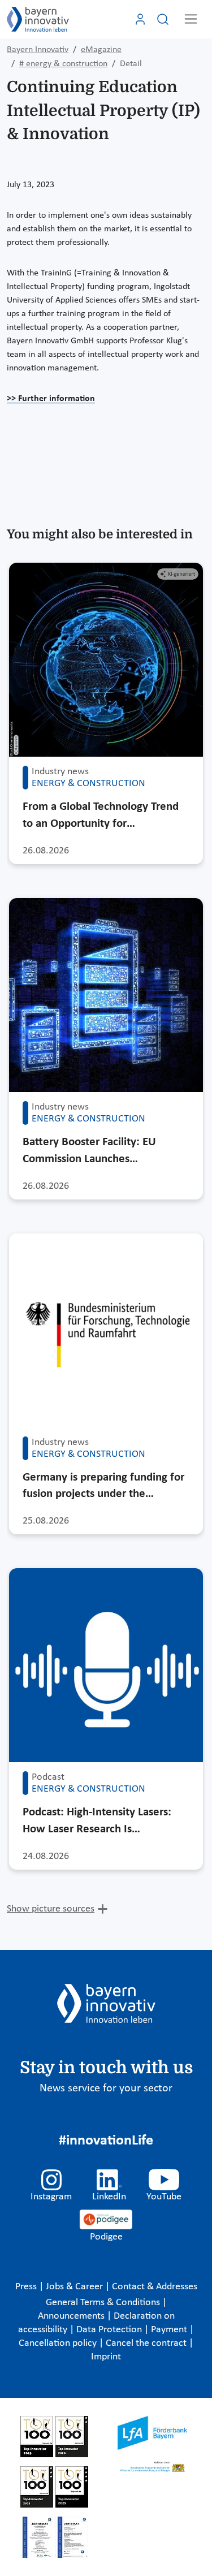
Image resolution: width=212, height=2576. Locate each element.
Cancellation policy (59, 2343)
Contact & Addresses (155, 2287)
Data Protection (110, 2330)
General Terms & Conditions (104, 2303)
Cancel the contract (147, 2343)
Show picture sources (51, 1909)
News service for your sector (106, 2089)
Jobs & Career (75, 2287)
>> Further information (51, 399)
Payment (170, 2330)
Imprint (106, 2357)
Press (27, 2287)
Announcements (72, 2316)
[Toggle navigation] (191, 19)
